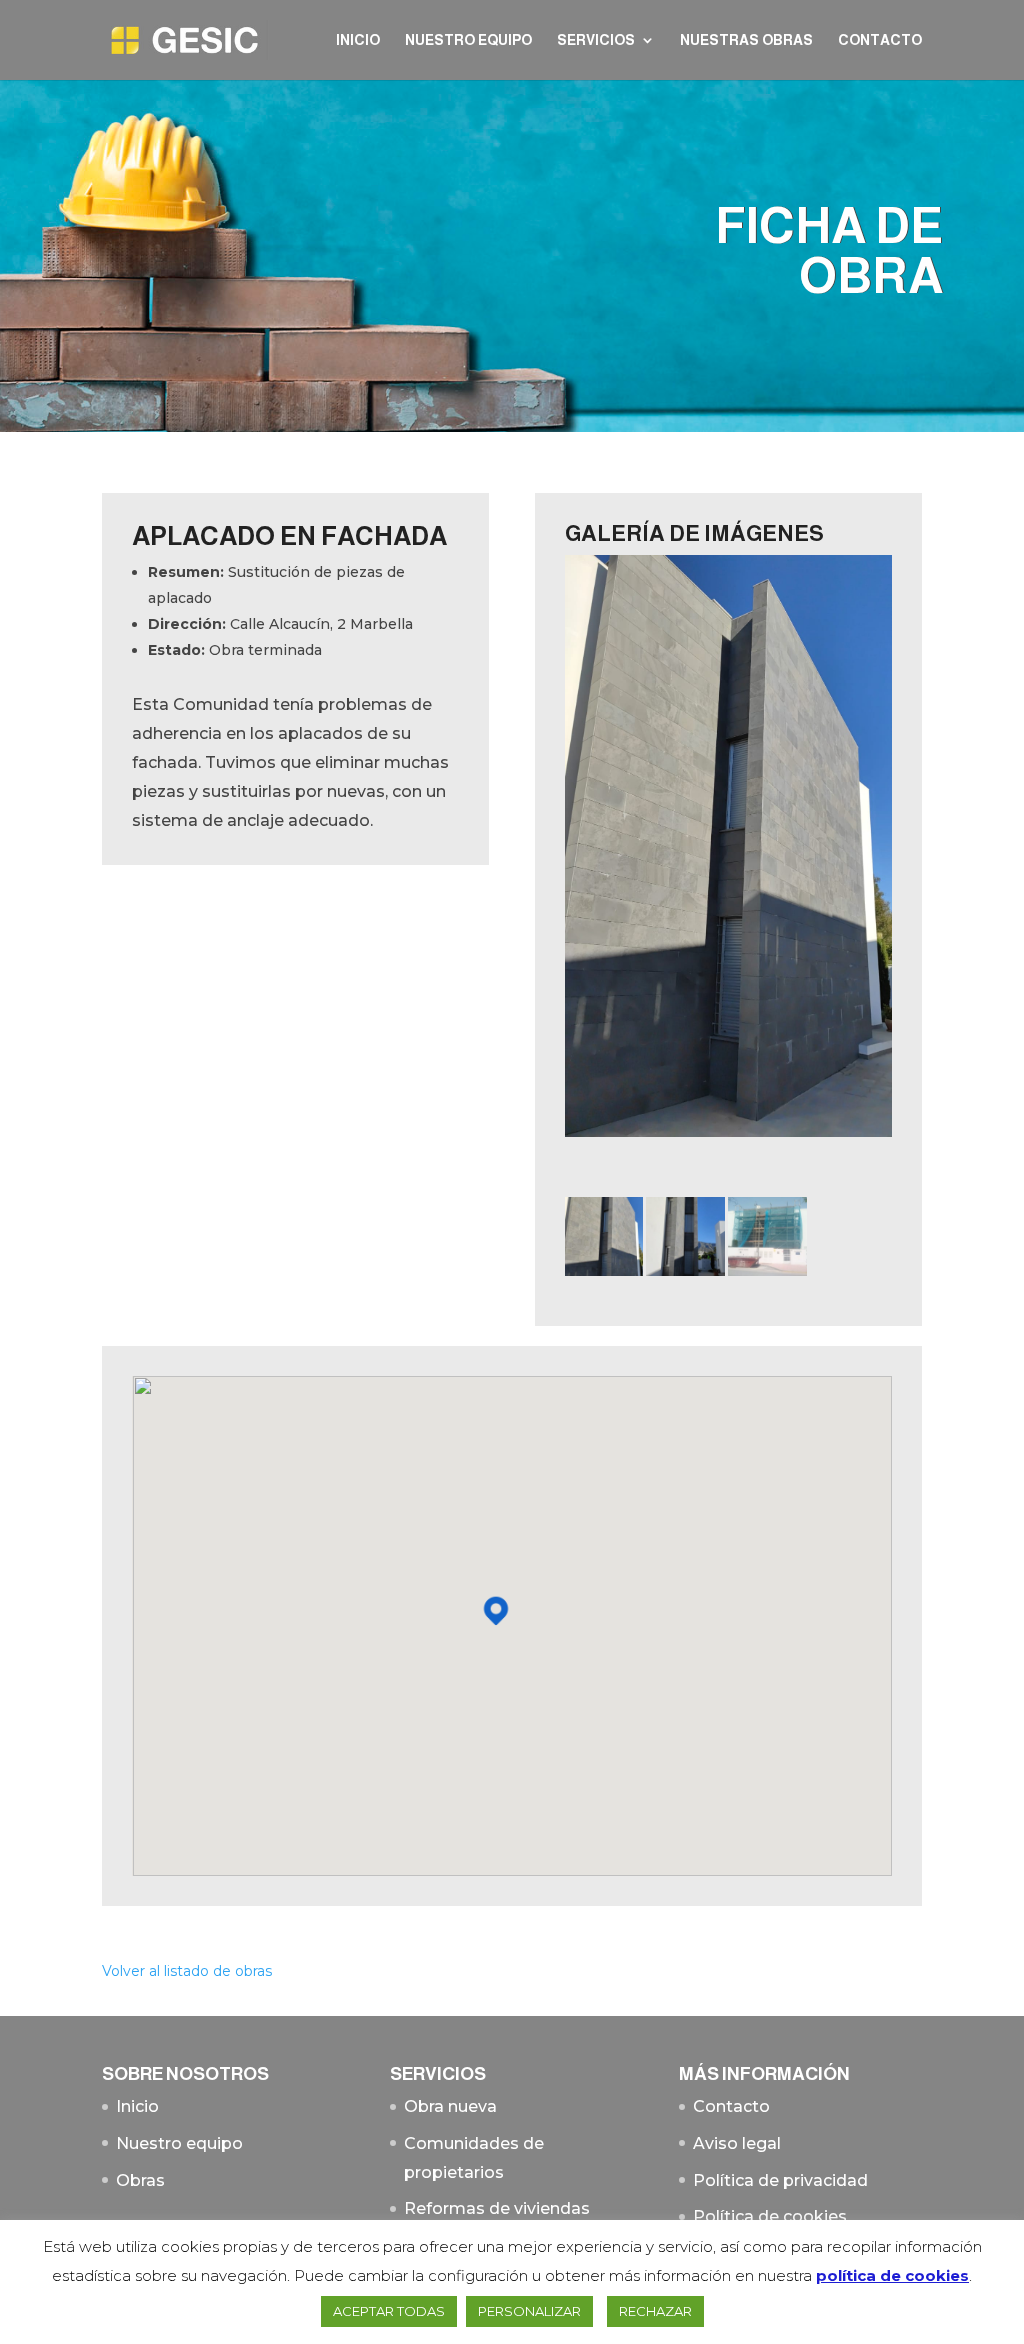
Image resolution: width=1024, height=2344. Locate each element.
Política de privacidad (780, 2180)
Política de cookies (770, 2216)
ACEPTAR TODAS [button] (389, 2311)
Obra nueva (450, 2106)
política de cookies (892, 2275)
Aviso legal (737, 2143)
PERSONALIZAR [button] (529, 2311)
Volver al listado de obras (187, 1971)
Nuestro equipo (468, 40)
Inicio (358, 40)
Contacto (880, 40)
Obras (140, 2180)
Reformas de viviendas (497, 2208)
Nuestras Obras (746, 40)
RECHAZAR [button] (655, 2311)
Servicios (596, 40)
